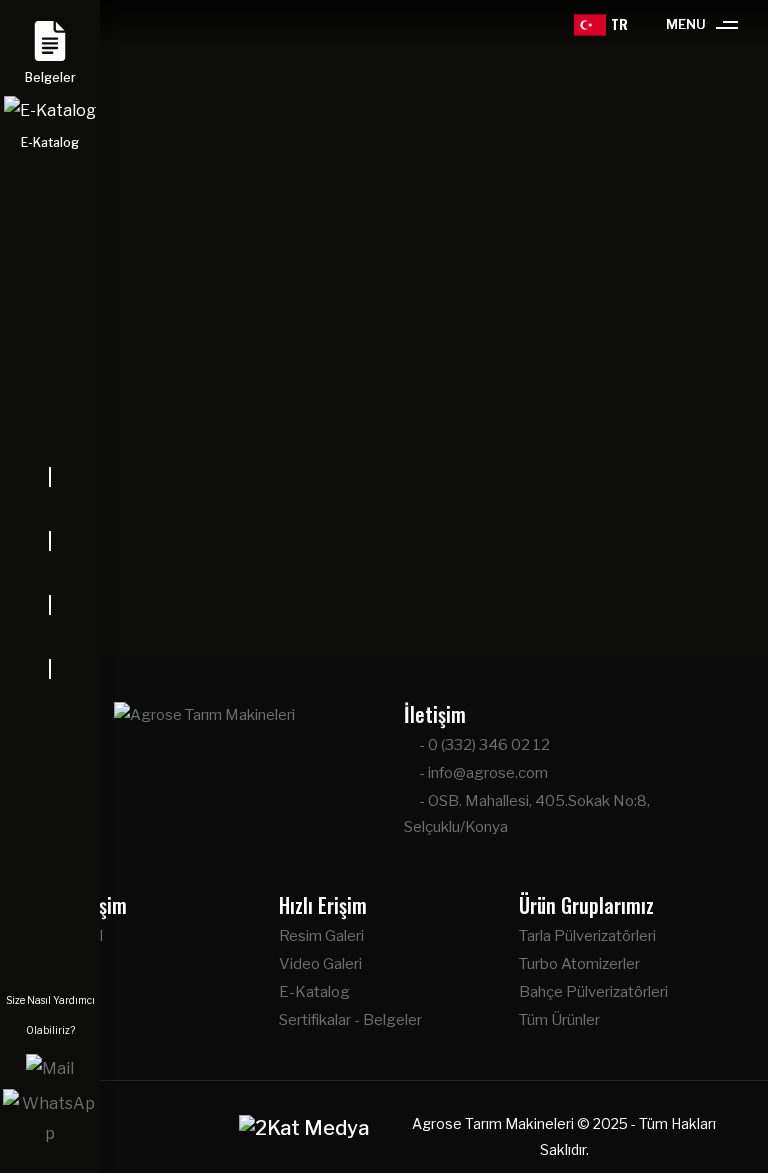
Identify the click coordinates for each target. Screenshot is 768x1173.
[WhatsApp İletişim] (50, 1117)
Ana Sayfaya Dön (393, 575)
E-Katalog (314, 992)
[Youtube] (50, 637)
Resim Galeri (321, 936)
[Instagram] (50, 573)
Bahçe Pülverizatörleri (593, 992)
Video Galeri (320, 964)
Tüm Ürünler (559, 1020)
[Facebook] (50, 509)
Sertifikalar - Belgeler (350, 1020)
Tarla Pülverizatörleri (587, 936)
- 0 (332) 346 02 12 (483, 745)
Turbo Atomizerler (579, 964)
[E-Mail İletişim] (50, 1067)
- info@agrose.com (482, 773)
